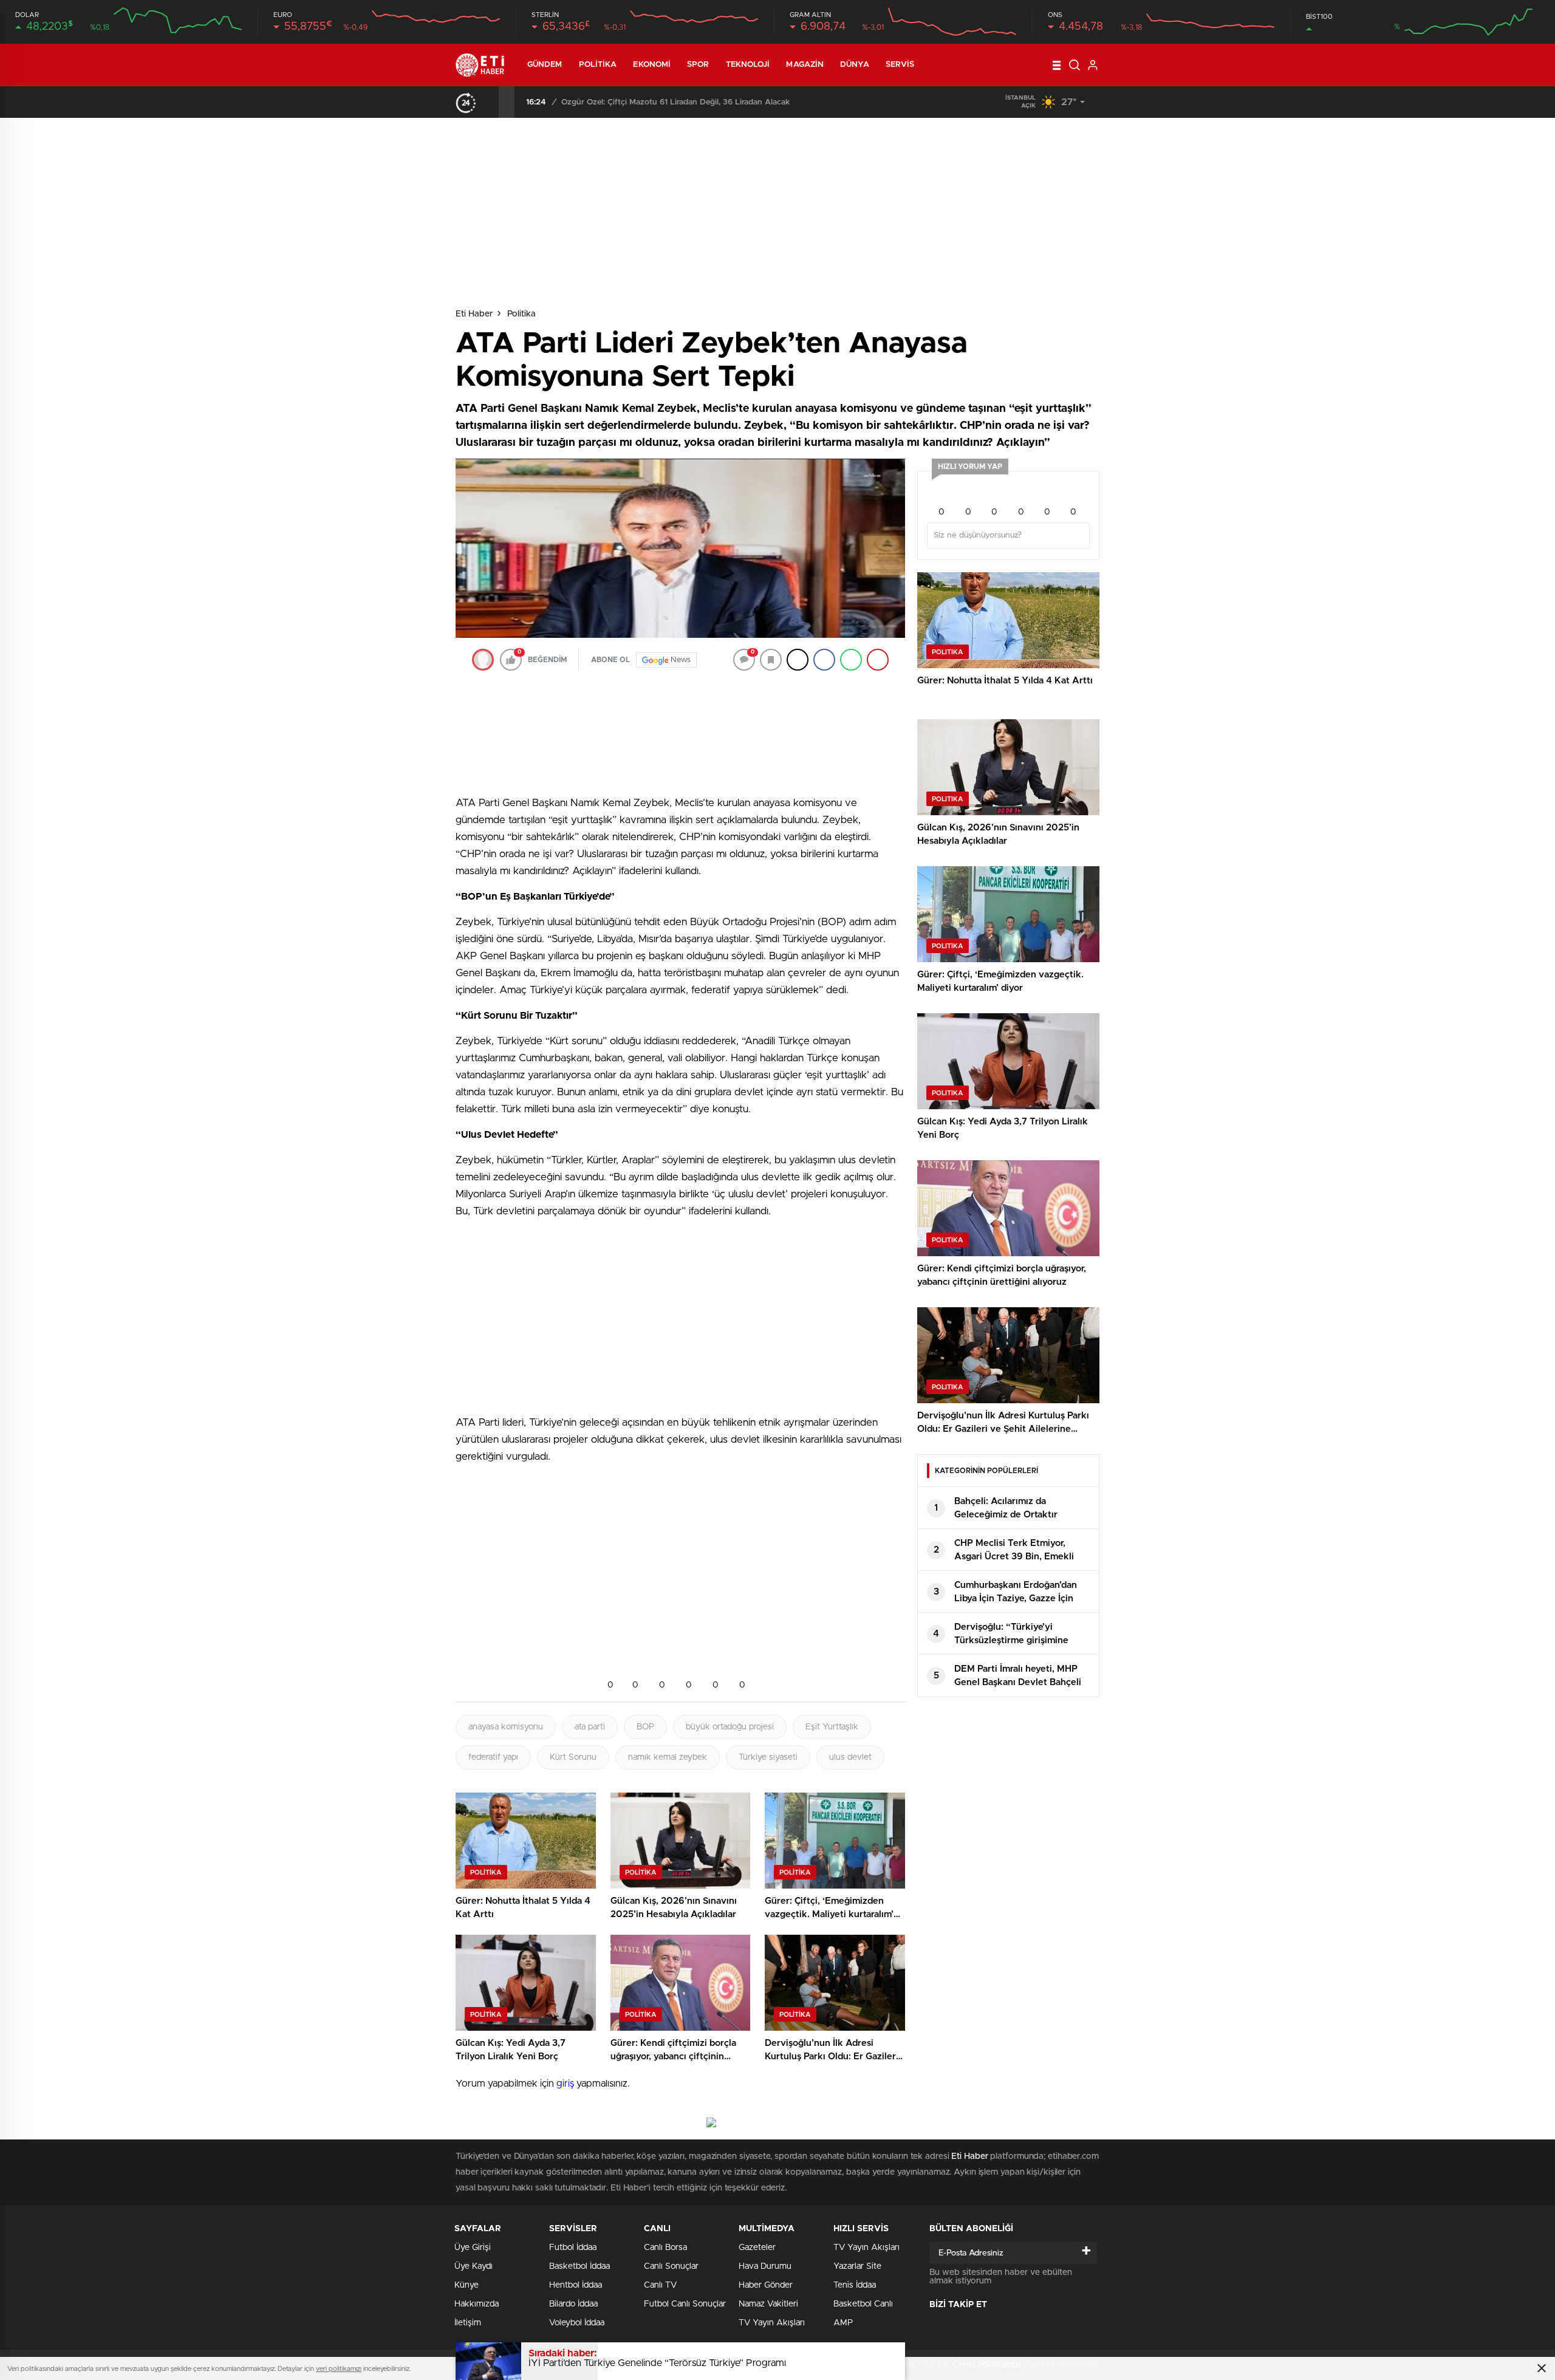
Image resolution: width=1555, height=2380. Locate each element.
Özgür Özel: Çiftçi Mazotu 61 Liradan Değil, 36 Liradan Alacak (675, 102)
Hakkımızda (477, 2304)
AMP (843, 2323)
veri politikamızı (339, 2369)
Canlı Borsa (665, 2248)
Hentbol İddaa (576, 2285)
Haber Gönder (766, 2285)
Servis (900, 65)
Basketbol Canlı (863, 2304)
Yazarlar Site (857, 2266)
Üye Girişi (473, 2248)
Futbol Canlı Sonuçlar (685, 2304)
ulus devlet (850, 1757)
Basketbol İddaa (579, 2266)
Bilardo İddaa (573, 2304)
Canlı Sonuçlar (671, 2266)
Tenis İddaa (855, 2285)
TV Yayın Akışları (772, 2323)
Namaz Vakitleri (768, 2304)
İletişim (468, 2323)
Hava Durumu (765, 2266)
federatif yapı (493, 1757)
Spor (698, 65)
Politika (598, 65)
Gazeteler (757, 2248)
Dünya (855, 65)
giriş (565, 2084)
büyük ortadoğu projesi (730, 1727)
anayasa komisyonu (506, 1727)
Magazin (805, 65)
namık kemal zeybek (668, 1757)
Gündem (545, 65)
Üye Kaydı (473, 2266)
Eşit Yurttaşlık (832, 1727)
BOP (645, 1727)
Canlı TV (660, 2285)
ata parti (590, 1727)
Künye (466, 2285)
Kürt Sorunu (573, 1757)
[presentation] (491, 102)
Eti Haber (474, 314)
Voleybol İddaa (577, 2323)
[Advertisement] (404, 351)
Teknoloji (748, 65)
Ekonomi (652, 65)
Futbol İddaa (573, 2248)
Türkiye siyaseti (768, 1757)
